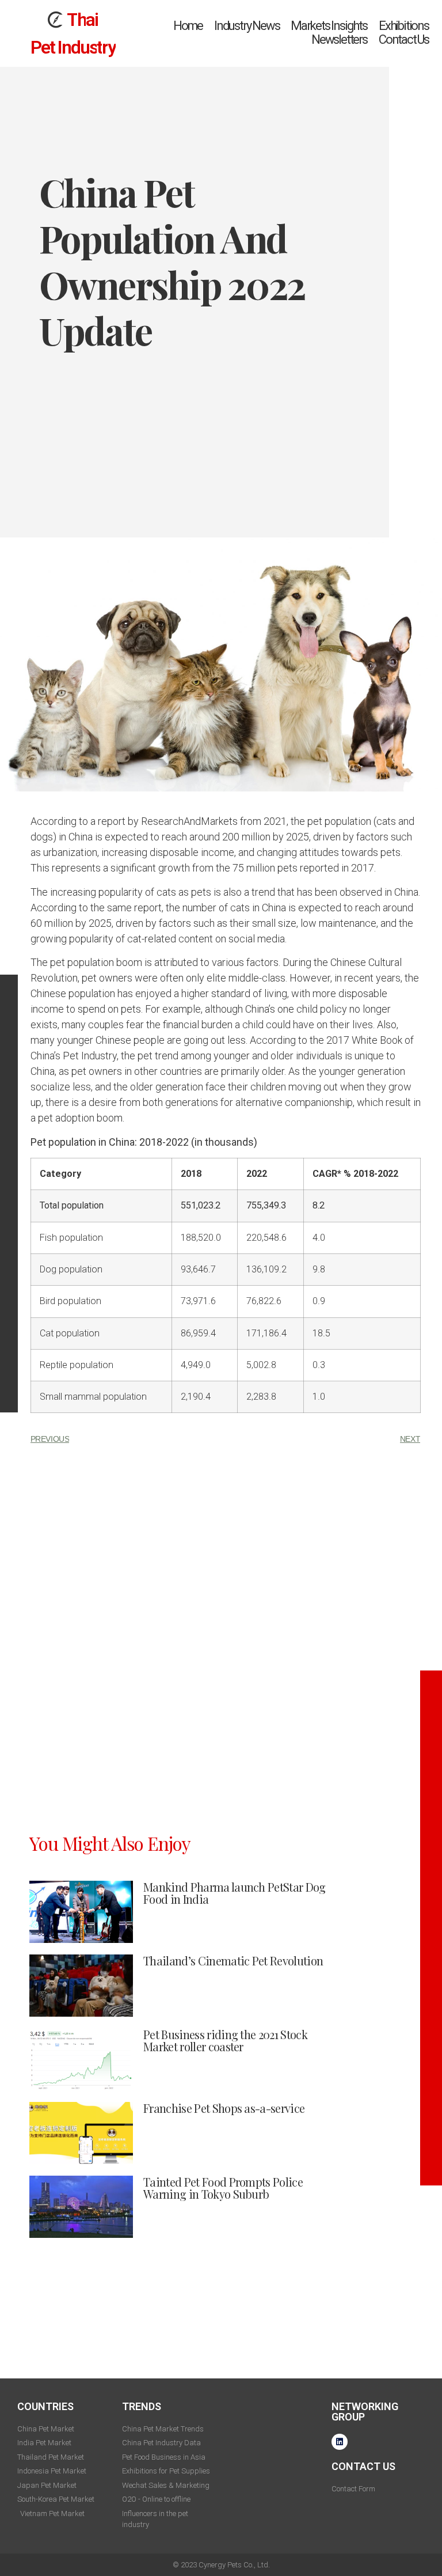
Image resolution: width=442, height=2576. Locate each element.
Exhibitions (404, 12)
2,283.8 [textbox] (261, 1369)
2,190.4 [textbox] (196, 1369)
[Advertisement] (226, 1510)
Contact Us (404, 26)
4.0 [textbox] (319, 1210)
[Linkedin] (340, 2414)
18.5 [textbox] (321, 1306)
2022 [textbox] (257, 1146)
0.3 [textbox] (319, 1337)
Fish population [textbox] (71, 1210)
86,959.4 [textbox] (198, 1306)
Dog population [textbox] (71, 1242)
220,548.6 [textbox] (266, 1210)
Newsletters (339, 26)
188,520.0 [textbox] (201, 1210)
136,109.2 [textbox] (266, 1242)
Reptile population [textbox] (77, 1337)
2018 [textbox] (191, 1146)
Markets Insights (329, 12)
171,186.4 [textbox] (266, 1306)
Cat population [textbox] (70, 1306)
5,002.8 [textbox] (261, 1337)
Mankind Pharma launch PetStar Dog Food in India (235, 1865)
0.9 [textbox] (319, 1273)
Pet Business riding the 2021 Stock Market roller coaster (225, 2013)
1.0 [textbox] (319, 1369)
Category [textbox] (60, 1146)
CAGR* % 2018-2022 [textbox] (355, 1146)
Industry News (247, 12)
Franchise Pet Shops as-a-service (224, 2080)
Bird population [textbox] (71, 1273)
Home (188, 12)
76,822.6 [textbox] (264, 1273)
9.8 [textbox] (319, 1242)
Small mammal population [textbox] (93, 1369)
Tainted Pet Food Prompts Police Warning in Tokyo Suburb (223, 2160)
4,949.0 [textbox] (196, 1337)
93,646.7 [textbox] (198, 1242)
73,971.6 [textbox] (198, 1273)
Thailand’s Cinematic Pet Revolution (233, 1933)
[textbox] (101, 1178)
